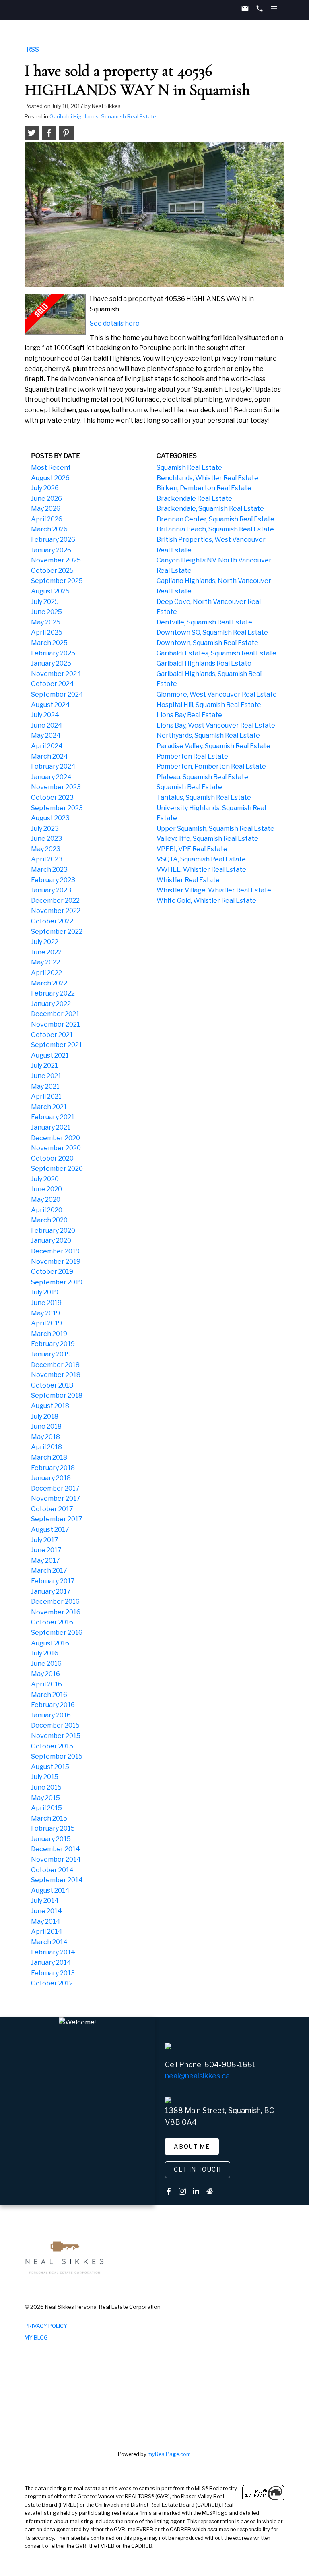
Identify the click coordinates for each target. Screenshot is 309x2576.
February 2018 (53, 1468)
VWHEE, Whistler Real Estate (201, 870)
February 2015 (53, 1828)
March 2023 (49, 870)
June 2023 (46, 839)
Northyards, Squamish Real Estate (208, 735)
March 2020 (49, 1220)
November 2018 (56, 1375)
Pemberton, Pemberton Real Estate (211, 766)
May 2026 (46, 509)
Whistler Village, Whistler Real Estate (214, 890)
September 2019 (57, 1282)
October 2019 (52, 1272)
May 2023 (46, 849)
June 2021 (46, 1076)
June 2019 (46, 1303)
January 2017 (51, 1592)
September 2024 (57, 694)
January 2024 (51, 777)
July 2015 (45, 1777)
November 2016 (56, 1612)
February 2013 (53, 1973)
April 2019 (46, 1323)
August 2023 (50, 818)
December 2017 (55, 1488)
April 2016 (46, 1684)
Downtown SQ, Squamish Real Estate (212, 632)
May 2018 (45, 1437)
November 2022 (56, 911)
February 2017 (53, 1581)
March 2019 (49, 1334)
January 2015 (51, 1839)
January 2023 (51, 890)
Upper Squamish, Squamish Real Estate (215, 829)
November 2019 (56, 1262)
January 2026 (51, 550)
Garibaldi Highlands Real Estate (204, 663)
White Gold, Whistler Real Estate (206, 901)
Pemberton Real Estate (192, 756)
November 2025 (56, 560)
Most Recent (51, 468)
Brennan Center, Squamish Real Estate (215, 519)
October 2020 (52, 1158)
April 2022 (46, 973)
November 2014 (56, 1859)
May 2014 (46, 1922)
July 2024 (45, 715)
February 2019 (53, 1344)
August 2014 (50, 1891)
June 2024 (47, 725)
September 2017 (57, 1519)
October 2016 (52, 1622)
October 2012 (52, 1983)
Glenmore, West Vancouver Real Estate (217, 694)
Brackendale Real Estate (194, 499)
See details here (115, 323)
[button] (192, 2147)
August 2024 (50, 705)
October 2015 (52, 1746)
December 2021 (55, 1014)
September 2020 (57, 1169)
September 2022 (57, 932)
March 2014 (49, 1942)
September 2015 (57, 1756)
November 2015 (56, 1736)
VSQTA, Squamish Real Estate (201, 859)
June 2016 (46, 1664)
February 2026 (53, 540)
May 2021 (45, 1086)
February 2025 (53, 653)
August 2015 (50, 1767)
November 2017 (56, 1499)
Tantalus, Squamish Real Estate (204, 797)
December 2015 (55, 1725)
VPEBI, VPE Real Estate (192, 849)
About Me (192, 2147)
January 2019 (51, 1354)
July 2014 (45, 1901)
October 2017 (52, 1509)
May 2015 (45, 1798)
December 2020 (56, 1138)
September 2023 (57, 808)
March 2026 (49, 529)
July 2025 (45, 602)
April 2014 (47, 1932)
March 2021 (49, 1107)
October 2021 (52, 1035)
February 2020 (53, 1231)
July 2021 (44, 1065)
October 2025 (52, 571)
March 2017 (49, 1571)
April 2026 (47, 519)
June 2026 (46, 499)
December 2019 (55, 1251)
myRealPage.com (169, 2454)
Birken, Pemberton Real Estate (204, 488)
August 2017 (50, 1530)
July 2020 (45, 1179)
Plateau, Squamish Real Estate (202, 777)
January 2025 (51, 663)
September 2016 (57, 1633)
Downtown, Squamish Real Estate (207, 643)
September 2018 (57, 1395)
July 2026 (45, 488)
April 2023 (47, 859)
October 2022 (52, 921)
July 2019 (45, 1292)
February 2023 (53, 880)
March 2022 (49, 983)
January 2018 (51, 1478)
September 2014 (57, 1880)
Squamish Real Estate (189, 468)
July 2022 (45, 942)
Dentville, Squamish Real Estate (204, 622)
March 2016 (49, 1695)
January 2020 (51, 1241)
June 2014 (46, 1911)
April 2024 (47, 746)
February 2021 (53, 1117)
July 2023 (45, 829)
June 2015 (46, 1787)
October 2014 (52, 1870)
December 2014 (56, 1849)
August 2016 (50, 1643)
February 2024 (53, 766)
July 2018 (45, 1416)
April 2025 (47, 632)
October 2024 (53, 684)
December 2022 (55, 901)
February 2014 (53, 1952)
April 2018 (46, 1447)
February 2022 (53, 993)
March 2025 (49, 643)
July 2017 (45, 1540)
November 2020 (56, 1148)
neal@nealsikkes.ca (197, 2076)
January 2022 (51, 1004)
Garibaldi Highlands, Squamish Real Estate (103, 116)
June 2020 (46, 1189)
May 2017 (45, 1561)
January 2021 (51, 1127)
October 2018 (52, 1385)
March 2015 (49, 1818)
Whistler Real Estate (188, 880)
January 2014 (51, 1963)
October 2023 (52, 797)
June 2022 (46, 952)
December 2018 (55, 1365)
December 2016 (55, 1602)
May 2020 (46, 1200)
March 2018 (49, 1457)
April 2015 (46, 1808)
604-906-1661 (230, 2065)
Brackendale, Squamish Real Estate (210, 509)
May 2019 (45, 1313)
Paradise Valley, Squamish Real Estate (213, 746)
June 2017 (46, 1550)
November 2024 (56, 674)
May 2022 (45, 962)
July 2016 (45, 1653)
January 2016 (51, 1715)
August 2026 (50, 478)
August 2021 (50, 1055)
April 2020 (47, 1210)
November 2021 (56, 1024)
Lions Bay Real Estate (189, 715)
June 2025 (46, 612)
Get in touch (197, 2169)
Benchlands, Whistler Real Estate (207, 478)
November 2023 (56, 787)
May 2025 (46, 622)
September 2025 (57, 581)
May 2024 (46, 735)
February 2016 (53, 1705)
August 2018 (50, 1406)
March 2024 (49, 756)
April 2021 (46, 1096)
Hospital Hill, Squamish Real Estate (209, 705)
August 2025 (50, 591)
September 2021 (57, 1045)
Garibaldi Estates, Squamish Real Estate (216, 653)
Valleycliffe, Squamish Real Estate (207, 839)
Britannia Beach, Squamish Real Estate (215, 529)
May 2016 (45, 1674)
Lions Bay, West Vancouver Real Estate (216, 725)
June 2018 (46, 1426)
